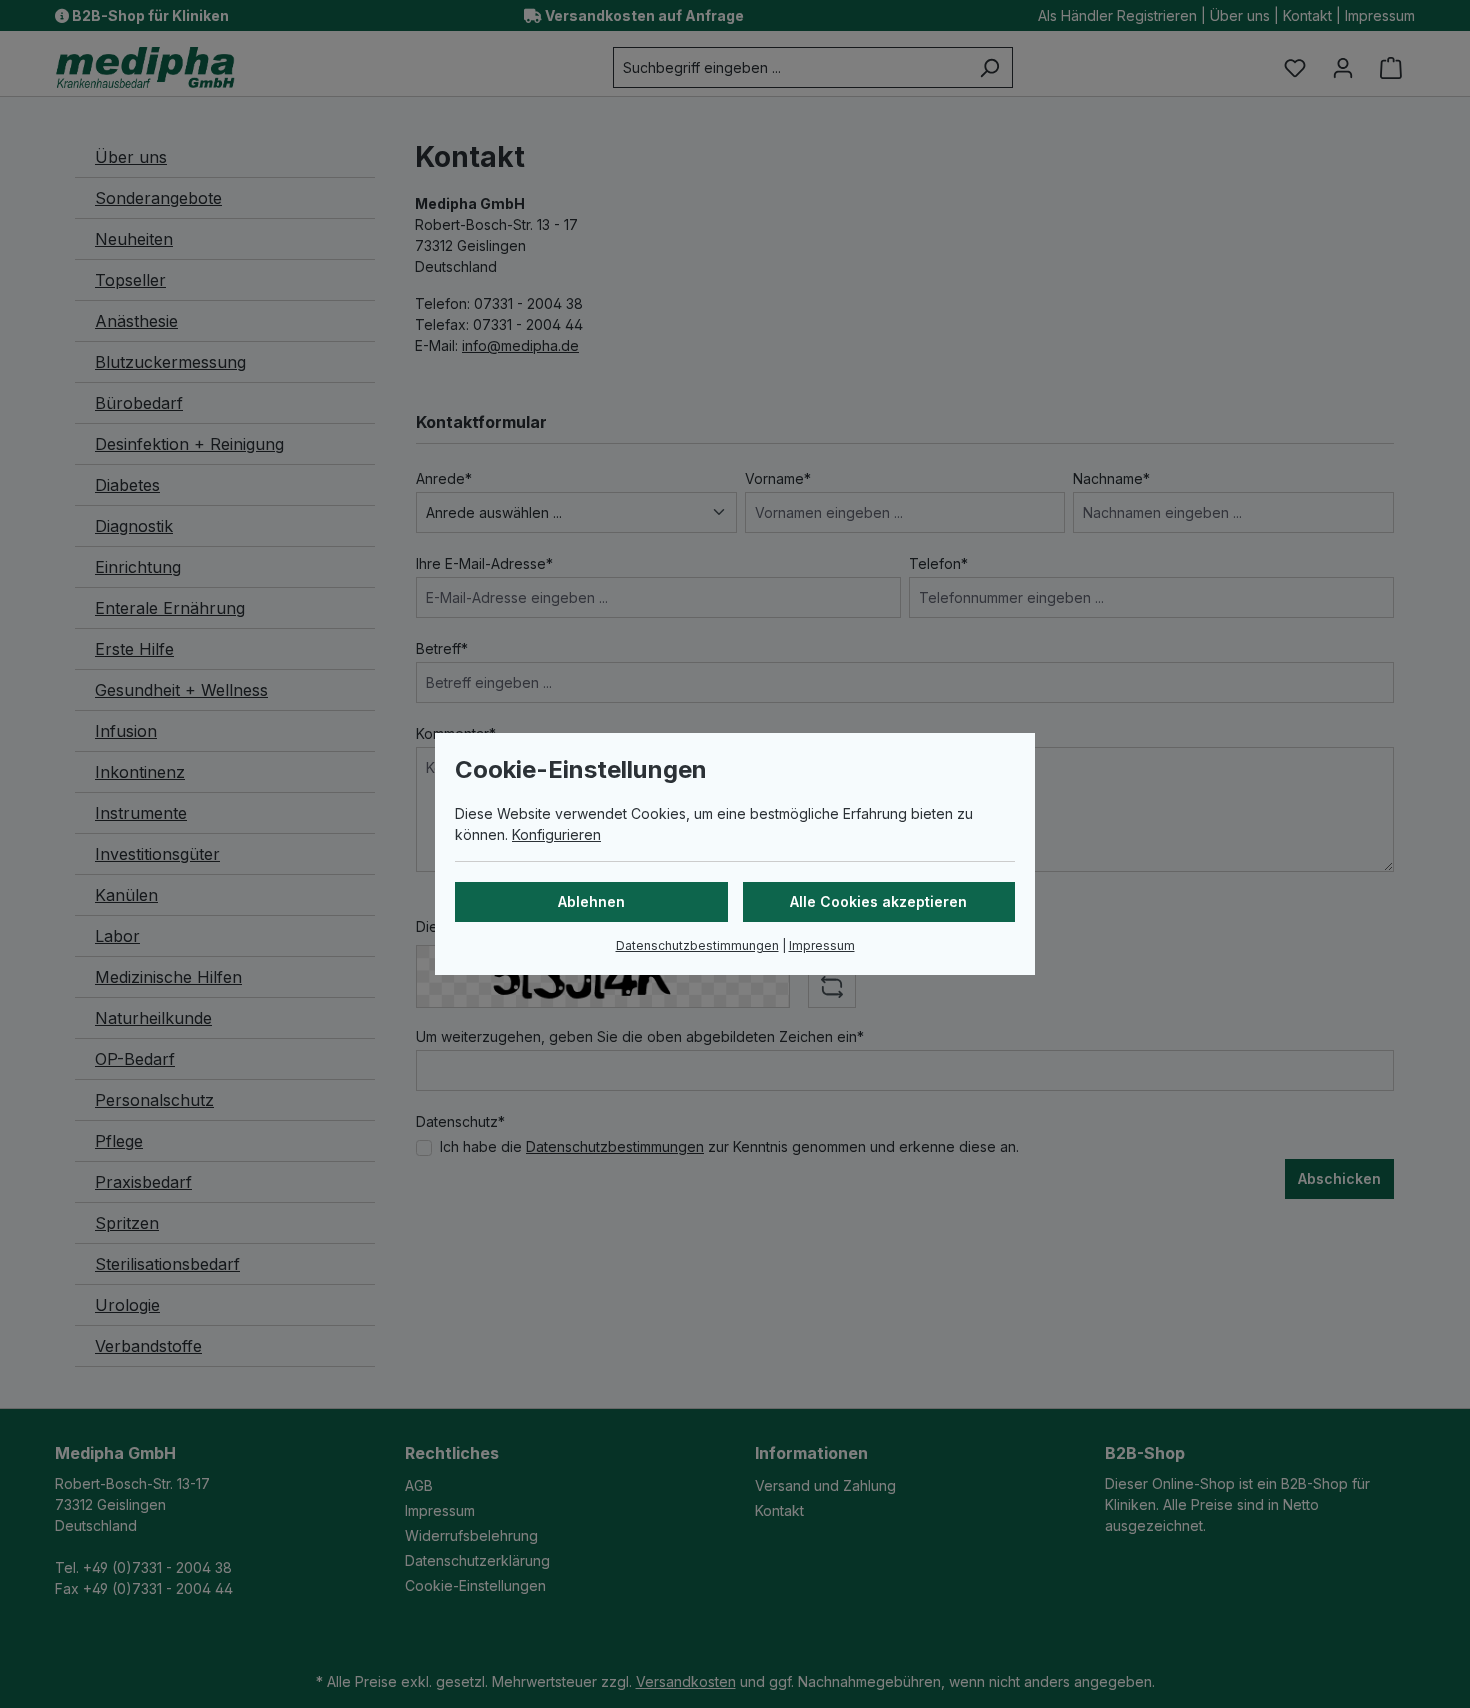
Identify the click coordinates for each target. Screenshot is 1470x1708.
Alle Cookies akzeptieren (878, 901)
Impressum (822, 945)
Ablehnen (591, 901)
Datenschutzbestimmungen (697, 945)
